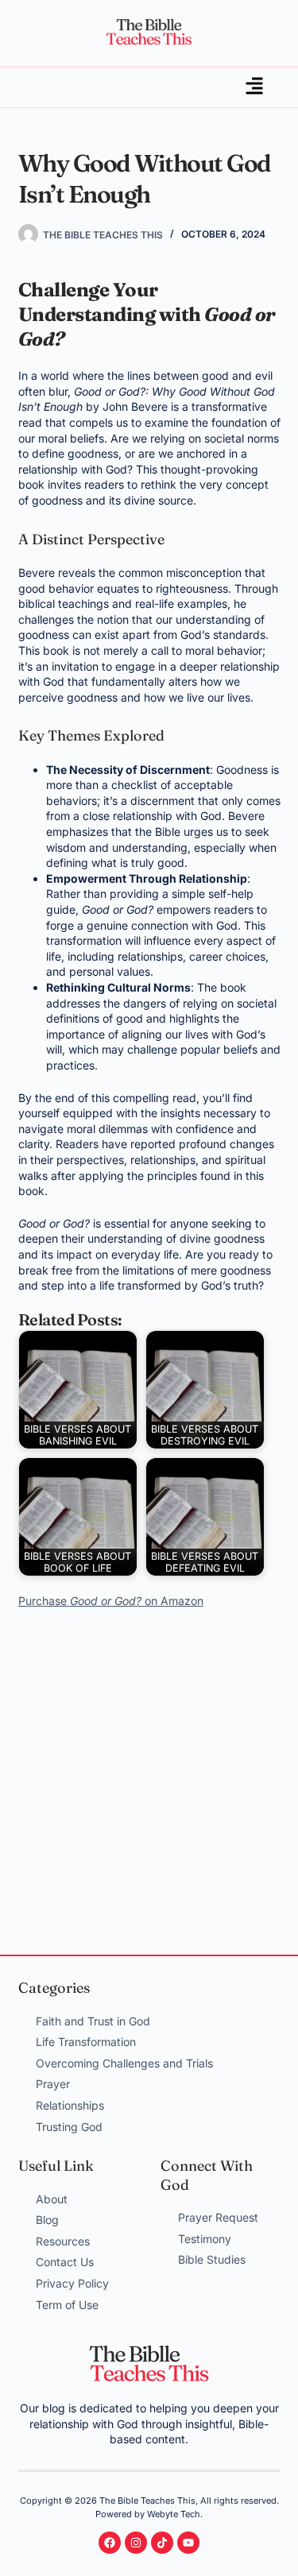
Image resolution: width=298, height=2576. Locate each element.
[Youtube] (188, 2543)
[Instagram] (136, 2543)
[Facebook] (110, 2543)
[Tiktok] (162, 2543)
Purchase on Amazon (111, 1601)
